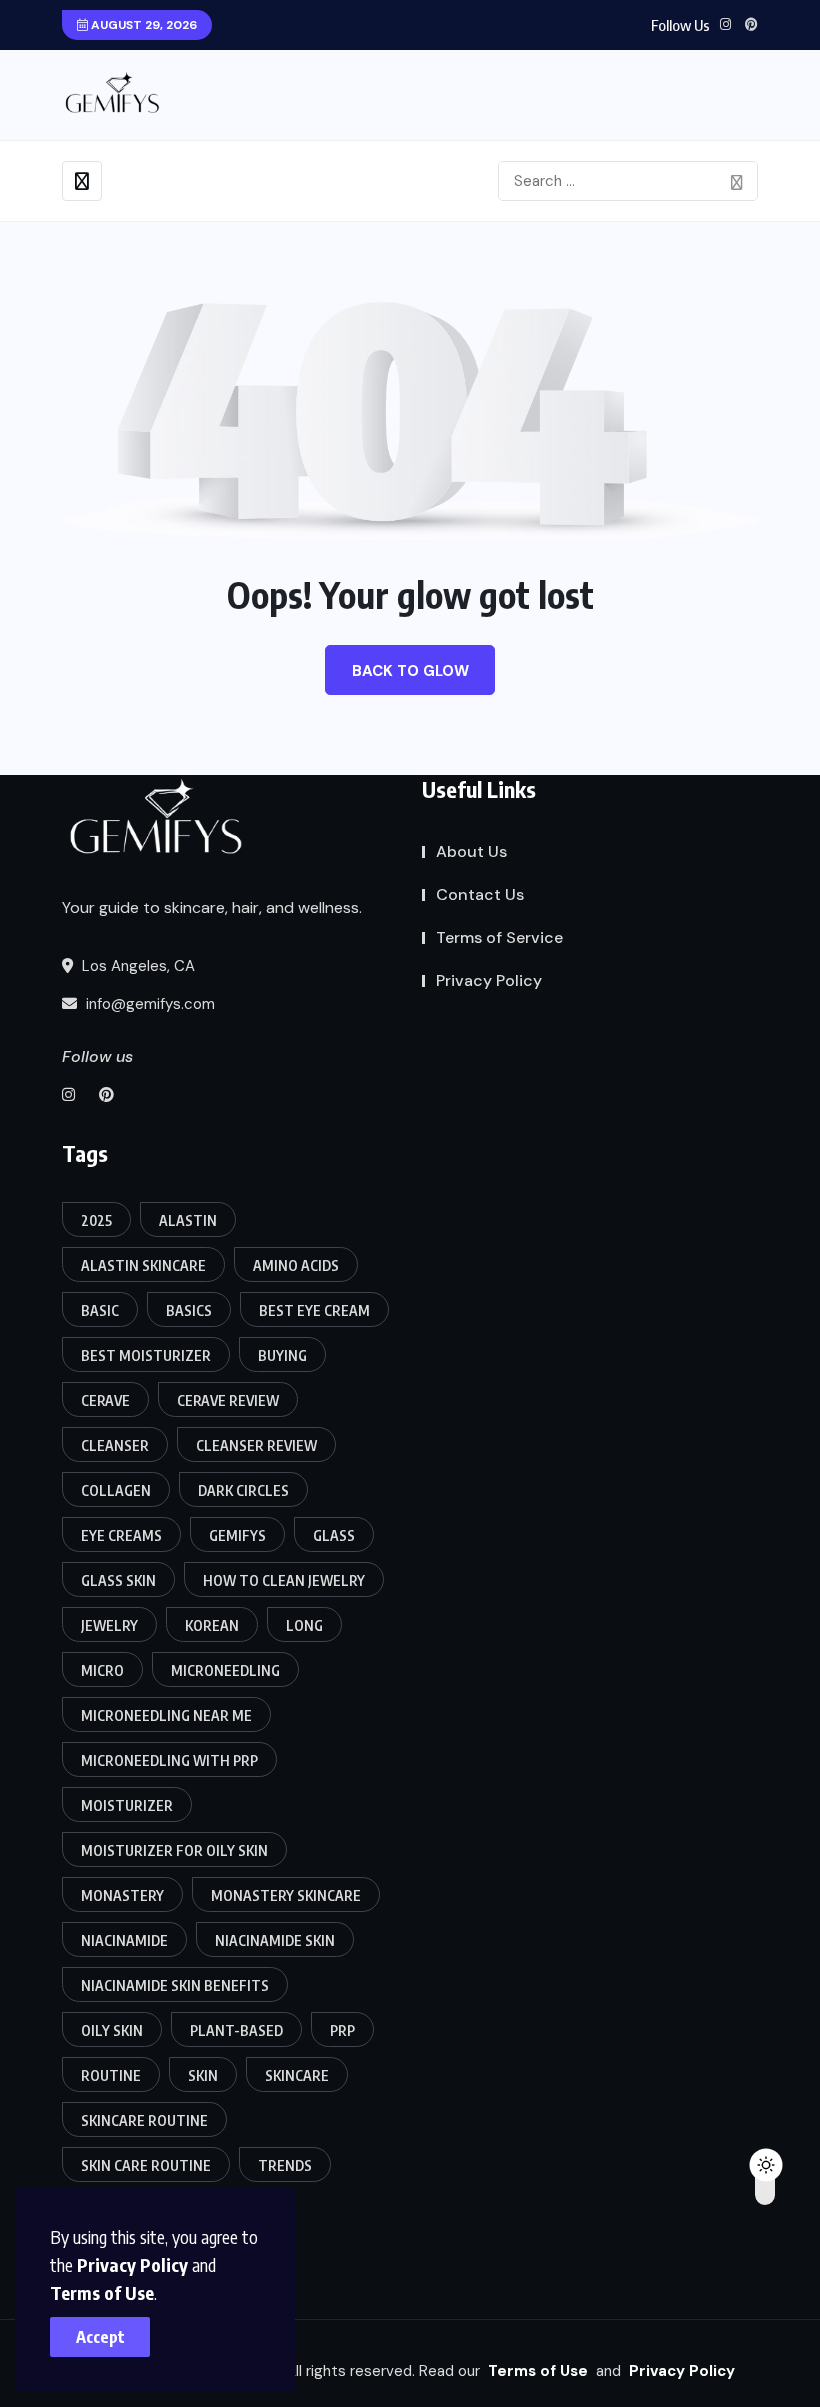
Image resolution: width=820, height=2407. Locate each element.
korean (212, 1625)
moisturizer (127, 1805)
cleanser (115, 1445)
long (304, 1625)
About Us (471, 851)
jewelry (109, 1625)
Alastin (188, 1220)
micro (102, 1670)
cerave (105, 1400)
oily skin (112, 2030)
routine (111, 2075)
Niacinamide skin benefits (175, 1985)
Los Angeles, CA (136, 966)
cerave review (228, 1400)
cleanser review (256, 1445)
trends (285, 2165)
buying (282, 1355)
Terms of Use (102, 2292)
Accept (100, 2337)
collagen (116, 1490)
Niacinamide (124, 1940)
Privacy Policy (132, 2264)
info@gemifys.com (148, 1004)
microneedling (225, 1670)
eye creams (121, 1535)
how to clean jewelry (284, 1580)
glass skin (118, 1580)
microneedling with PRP (169, 1760)
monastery (122, 1895)
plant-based (236, 2030)
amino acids (296, 1265)
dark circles (243, 1490)
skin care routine (146, 2165)
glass (334, 1535)
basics (189, 1310)
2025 (96, 1220)
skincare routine (144, 2120)
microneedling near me (166, 1715)
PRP (342, 2030)
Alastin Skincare (143, 1265)
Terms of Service (499, 937)
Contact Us (480, 894)
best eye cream (314, 1310)
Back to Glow (410, 671)
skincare (297, 2075)
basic (100, 1310)
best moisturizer (146, 1355)
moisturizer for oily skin (174, 1850)
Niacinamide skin (275, 1940)
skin (203, 2075)
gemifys (237, 1535)
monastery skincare (286, 1895)
